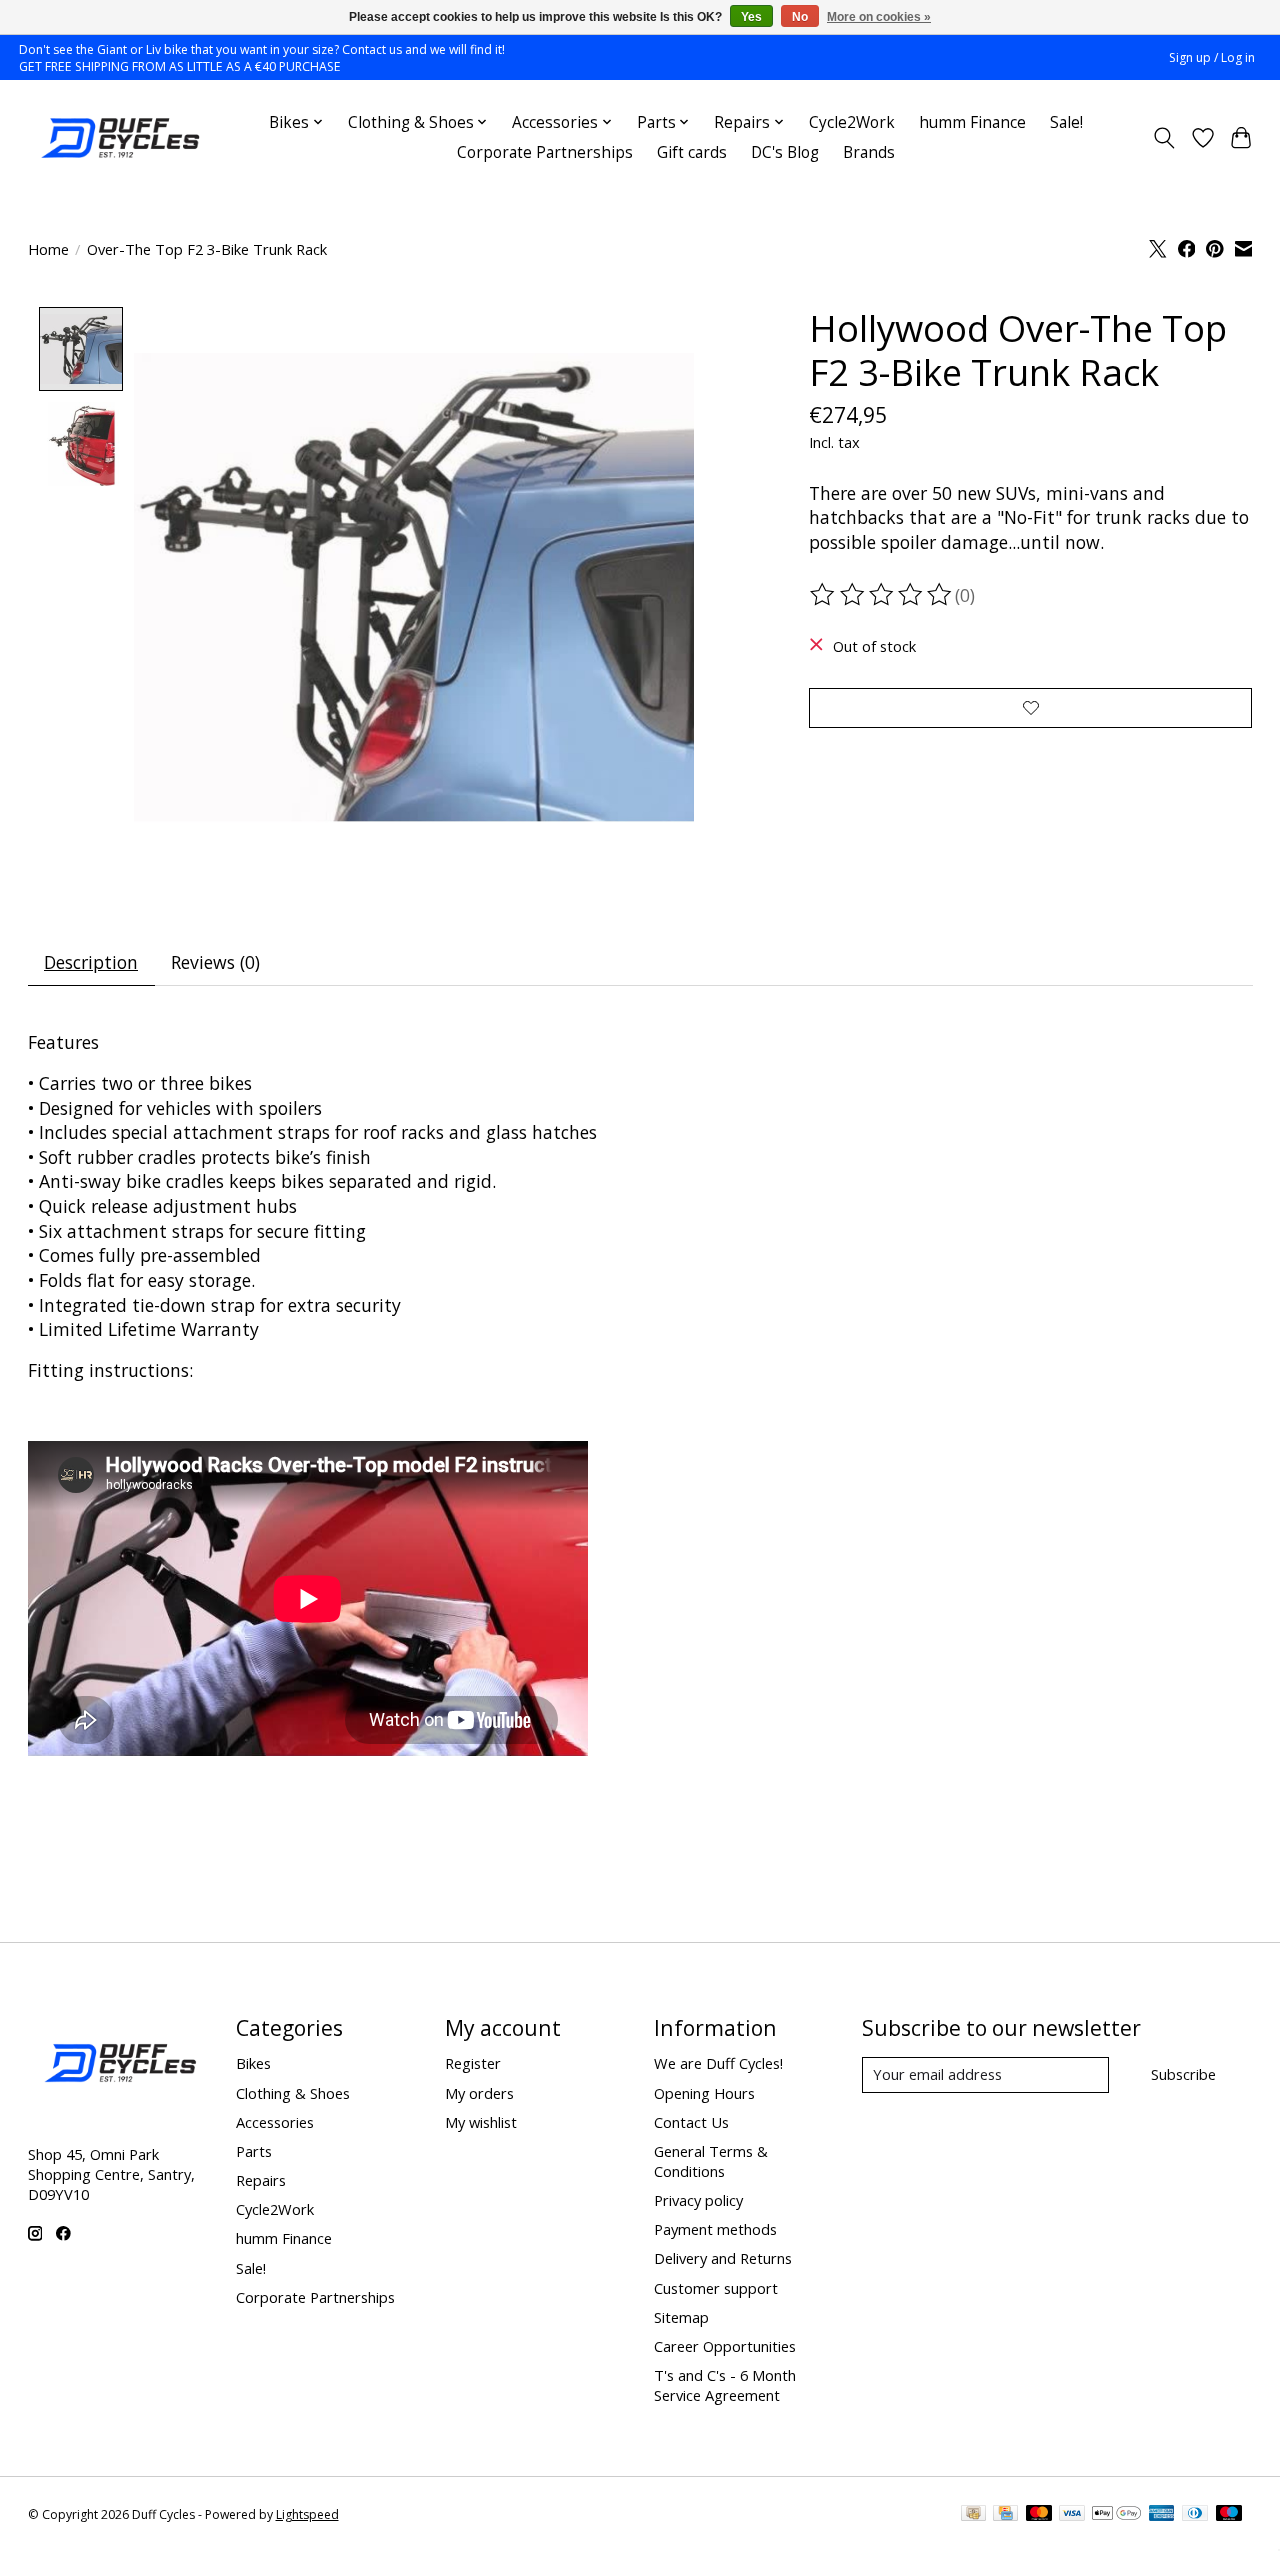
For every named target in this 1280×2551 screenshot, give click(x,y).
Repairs (261, 2180)
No (800, 17)
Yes (751, 17)
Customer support (716, 2288)
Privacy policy (698, 2200)
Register (473, 2063)
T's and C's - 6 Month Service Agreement (725, 2385)
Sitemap (681, 2317)
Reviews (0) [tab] (215, 962)
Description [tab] (91, 962)
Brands (869, 152)
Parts (254, 2151)
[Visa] (1072, 2515)
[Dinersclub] (1195, 2515)
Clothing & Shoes (293, 2093)
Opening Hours (704, 2093)
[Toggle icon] (1163, 138)
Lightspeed (307, 2514)
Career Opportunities (725, 2346)
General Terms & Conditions (711, 2161)
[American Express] (1162, 2515)
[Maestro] (1229, 2515)
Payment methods (715, 2229)
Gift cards (692, 152)
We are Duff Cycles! (718, 2063)
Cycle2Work (852, 122)
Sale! (1066, 122)
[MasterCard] (1039, 2515)
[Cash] (973, 2515)
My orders (479, 2093)
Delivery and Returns (723, 2258)
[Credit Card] (1005, 2515)
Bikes (253, 2063)
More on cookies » (879, 17)
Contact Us (691, 2122)
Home (48, 249)
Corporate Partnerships (545, 152)
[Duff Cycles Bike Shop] (118, 138)
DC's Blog (785, 152)
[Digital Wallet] (1116, 2515)
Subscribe (1183, 2074)
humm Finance (972, 122)
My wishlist (481, 2122)
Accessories (275, 2122)
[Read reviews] (882, 595)
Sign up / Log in (1212, 57)
